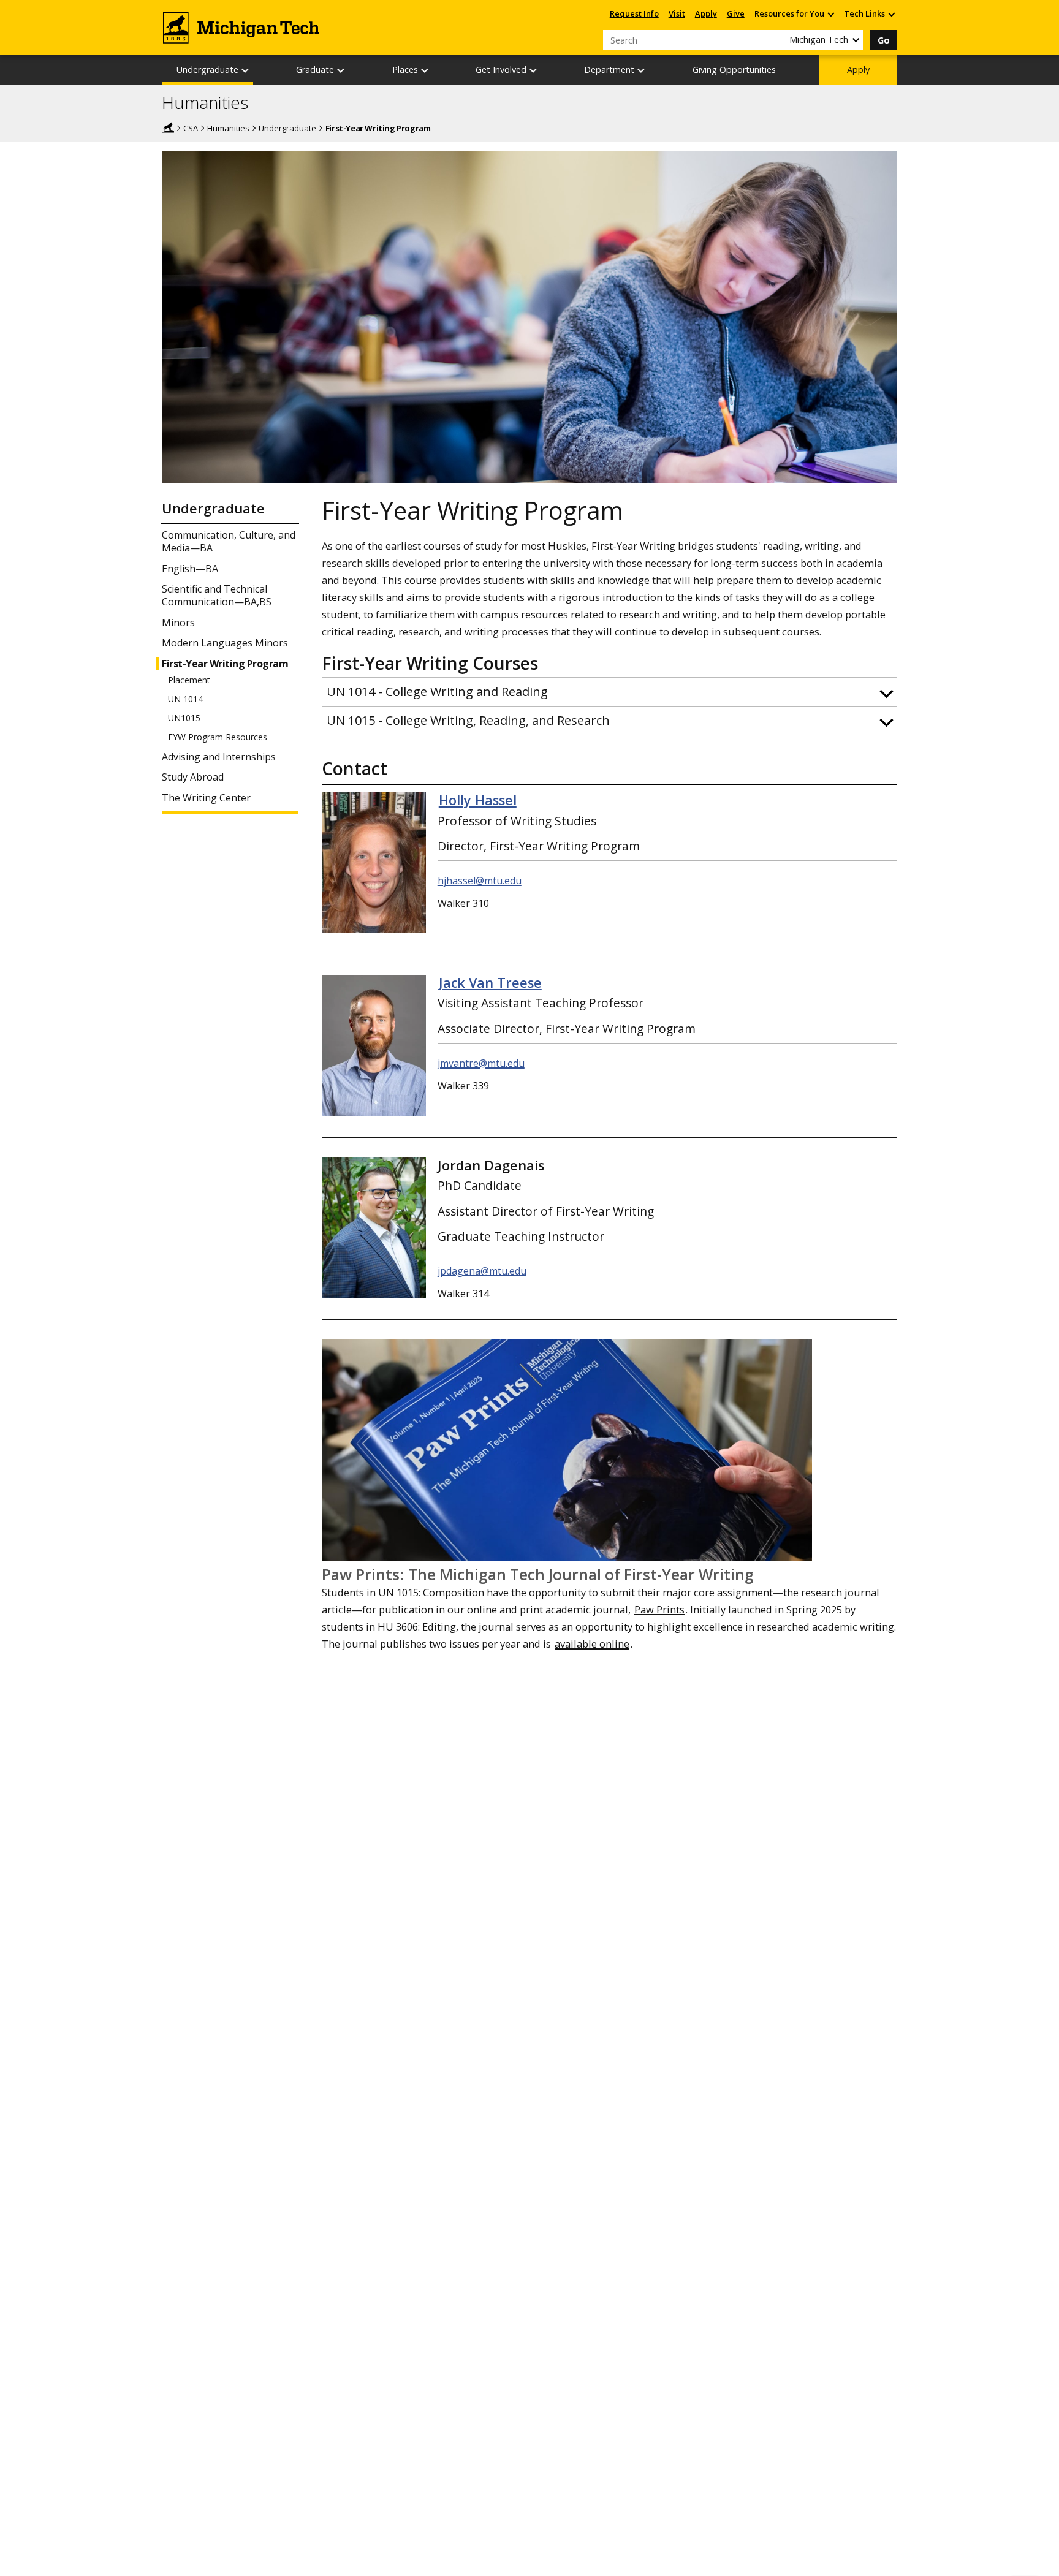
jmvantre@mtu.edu (481, 1063)
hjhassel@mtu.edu (480, 881)
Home (168, 127)
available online (592, 1644)
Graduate (315, 70)
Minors (178, 623)
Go (884, 40)
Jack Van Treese (490, 983)
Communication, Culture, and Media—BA (229, 542)
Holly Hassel (478, 800)
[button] (609, 692)
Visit (677, 13)
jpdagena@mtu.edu (482, 1271)
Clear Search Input (775, 40)
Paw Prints (659, 1609)
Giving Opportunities (734, 70)
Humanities (205, 103)
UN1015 (184, 718)
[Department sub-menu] (642, 70)
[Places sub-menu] (425, 70)
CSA (191, 128)
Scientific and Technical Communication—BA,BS (217, 596)
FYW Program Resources (218, 737)
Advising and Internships (219, 757)
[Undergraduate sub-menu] (246, 70)
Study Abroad (193, 777)
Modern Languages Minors (225, 643)
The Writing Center (206, 798)
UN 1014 (185, 699)
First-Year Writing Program (225, 664)
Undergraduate (207, 70)
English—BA (190, 569)
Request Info (634, 13)
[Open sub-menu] (830, 14)
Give (736, 13)
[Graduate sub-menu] (341, 70)
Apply (706, 13)
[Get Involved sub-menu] (534, 70)
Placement (189, 680)
